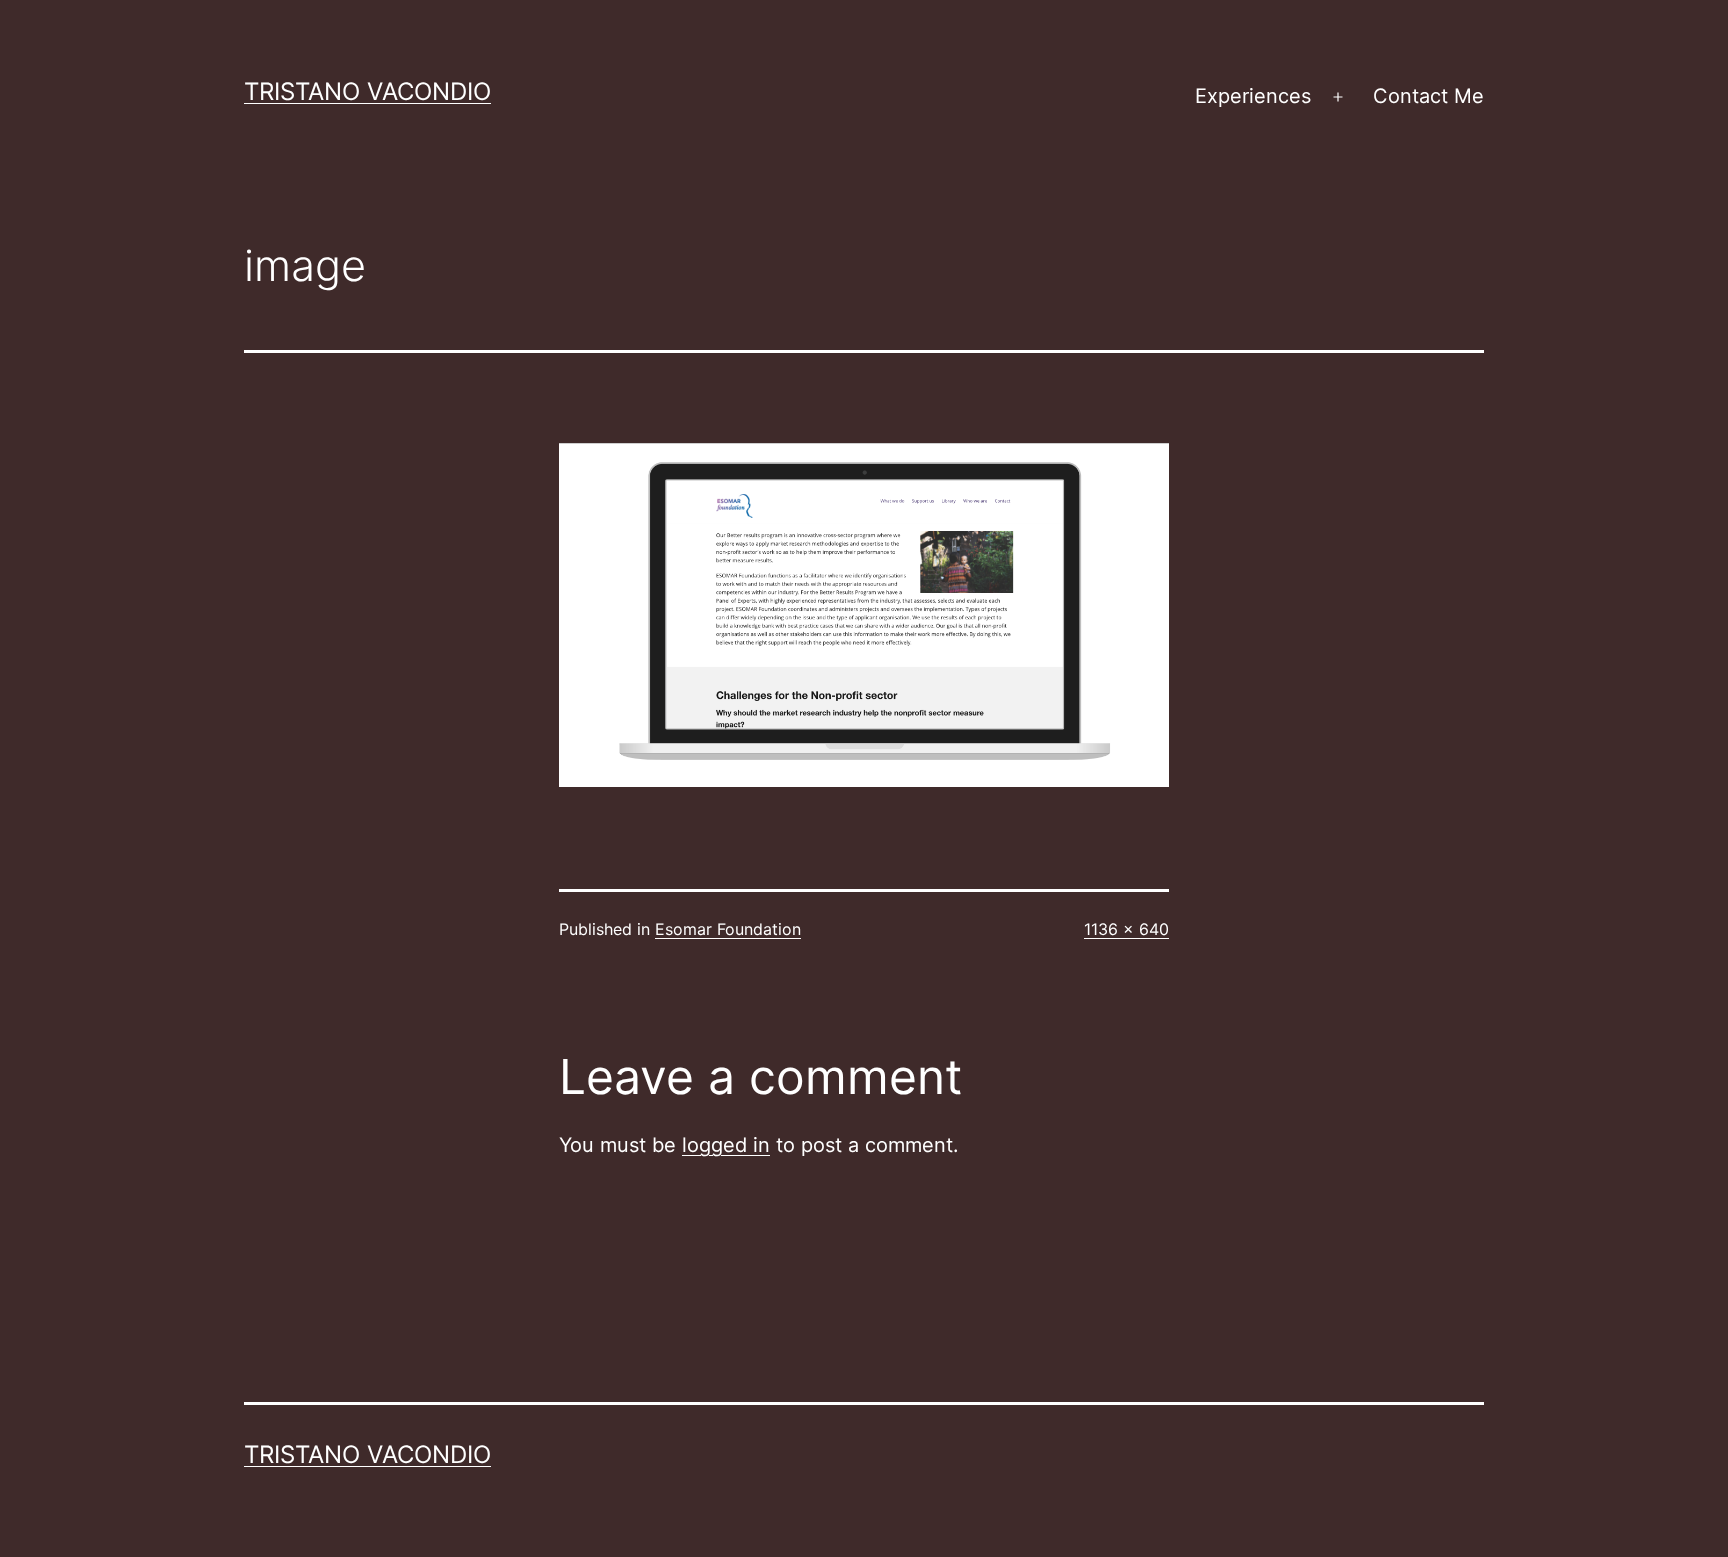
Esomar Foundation (728, 929)
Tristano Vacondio (367, 91)
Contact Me (1428, 96)
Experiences (1253, 96)
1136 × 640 (1126, 929)
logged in (726, 1145)
